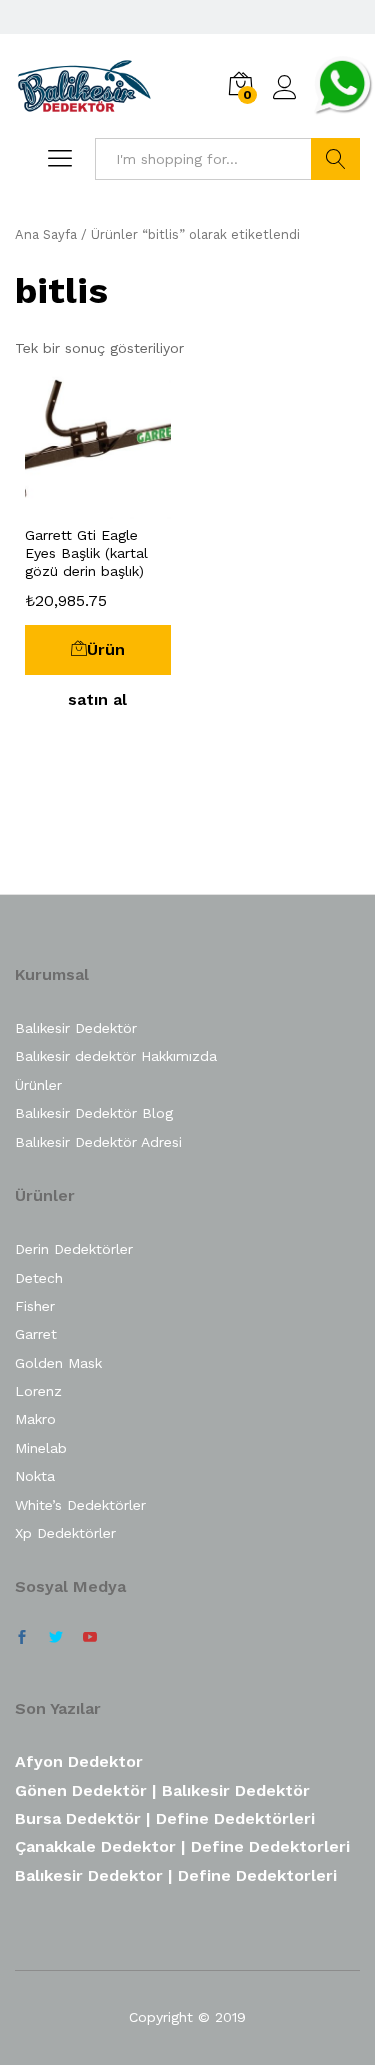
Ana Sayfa (46, 234)
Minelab (41, 1448)
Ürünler (38, 1085)
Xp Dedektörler (65, 1533)
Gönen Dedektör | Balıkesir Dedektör (162, 1790)
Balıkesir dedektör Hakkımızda (116, 1056)
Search (335, 159)
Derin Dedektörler (74, 1249)
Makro (35, 1419)
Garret (36, 1334)
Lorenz (38, 1391)
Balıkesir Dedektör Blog (94, 1113)
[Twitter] (56, 1638)
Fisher (35, 1306)
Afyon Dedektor (79, 1761)
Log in (285, 100)
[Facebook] (22, 1638)
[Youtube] (90, 1638)
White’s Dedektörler (80, 1505)
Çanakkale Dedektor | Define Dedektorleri (182, 1846)
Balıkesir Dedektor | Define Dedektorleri (176, 1875)
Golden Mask (58, 1363)
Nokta (35, 1476)
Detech (39, 1278)
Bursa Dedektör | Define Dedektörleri (165, 1818)
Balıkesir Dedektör (76, 1028)
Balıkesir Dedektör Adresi (98, 1142)
